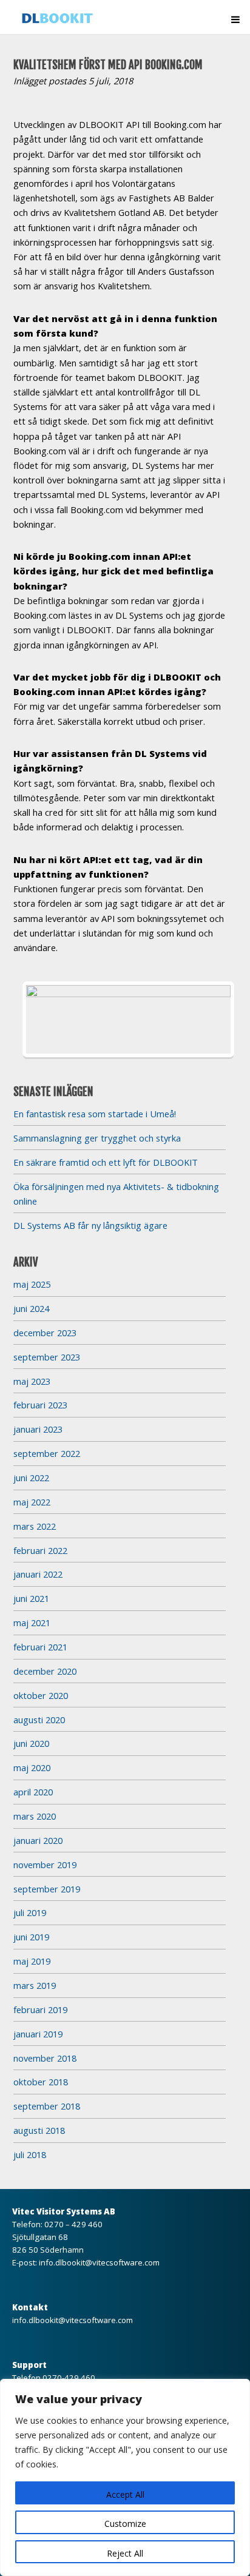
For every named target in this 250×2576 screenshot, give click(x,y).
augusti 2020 (39, 1720)
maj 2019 (32, 1961)
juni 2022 (31, 1478)
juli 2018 (30, 2154)
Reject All (125, 2553)
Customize (125, 2524)
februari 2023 (40, 1405)
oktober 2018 (41, 2082)
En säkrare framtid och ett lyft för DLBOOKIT (106, 1162)
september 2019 (47, 1889)
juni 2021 (31, 1598)
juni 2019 (31, 1937)
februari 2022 (40, 1550)
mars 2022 (35, 1526)
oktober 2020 (41, 1695)
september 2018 (47, 2106)
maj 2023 (32, 1381)
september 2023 (47, 1357)
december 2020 (45, 1671)
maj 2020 (32, 1767)
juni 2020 (31, 1743)
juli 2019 (30, 1912)
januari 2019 (38, 2034)
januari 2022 (38, 1574)
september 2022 (47, 1453)
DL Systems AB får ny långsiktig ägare (90, 1225)
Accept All (125, 2494)
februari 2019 (40, 2009)
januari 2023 (38, 1429)
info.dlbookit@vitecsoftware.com (99, 2262)
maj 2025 (32, 1284)
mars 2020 (35, 1816)
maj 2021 (32, 1623)
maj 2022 (32, 1502)
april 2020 (33, 1792)
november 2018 (45, 2058)
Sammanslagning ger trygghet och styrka (97, 1138)
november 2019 (45, 1865)
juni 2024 (31, 1308)
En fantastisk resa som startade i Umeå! (95, 1114)
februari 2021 (40, 1647)
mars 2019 (35, 1985)
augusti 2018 (39, 2130)
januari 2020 (38, 1840)
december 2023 (45, 1333)
